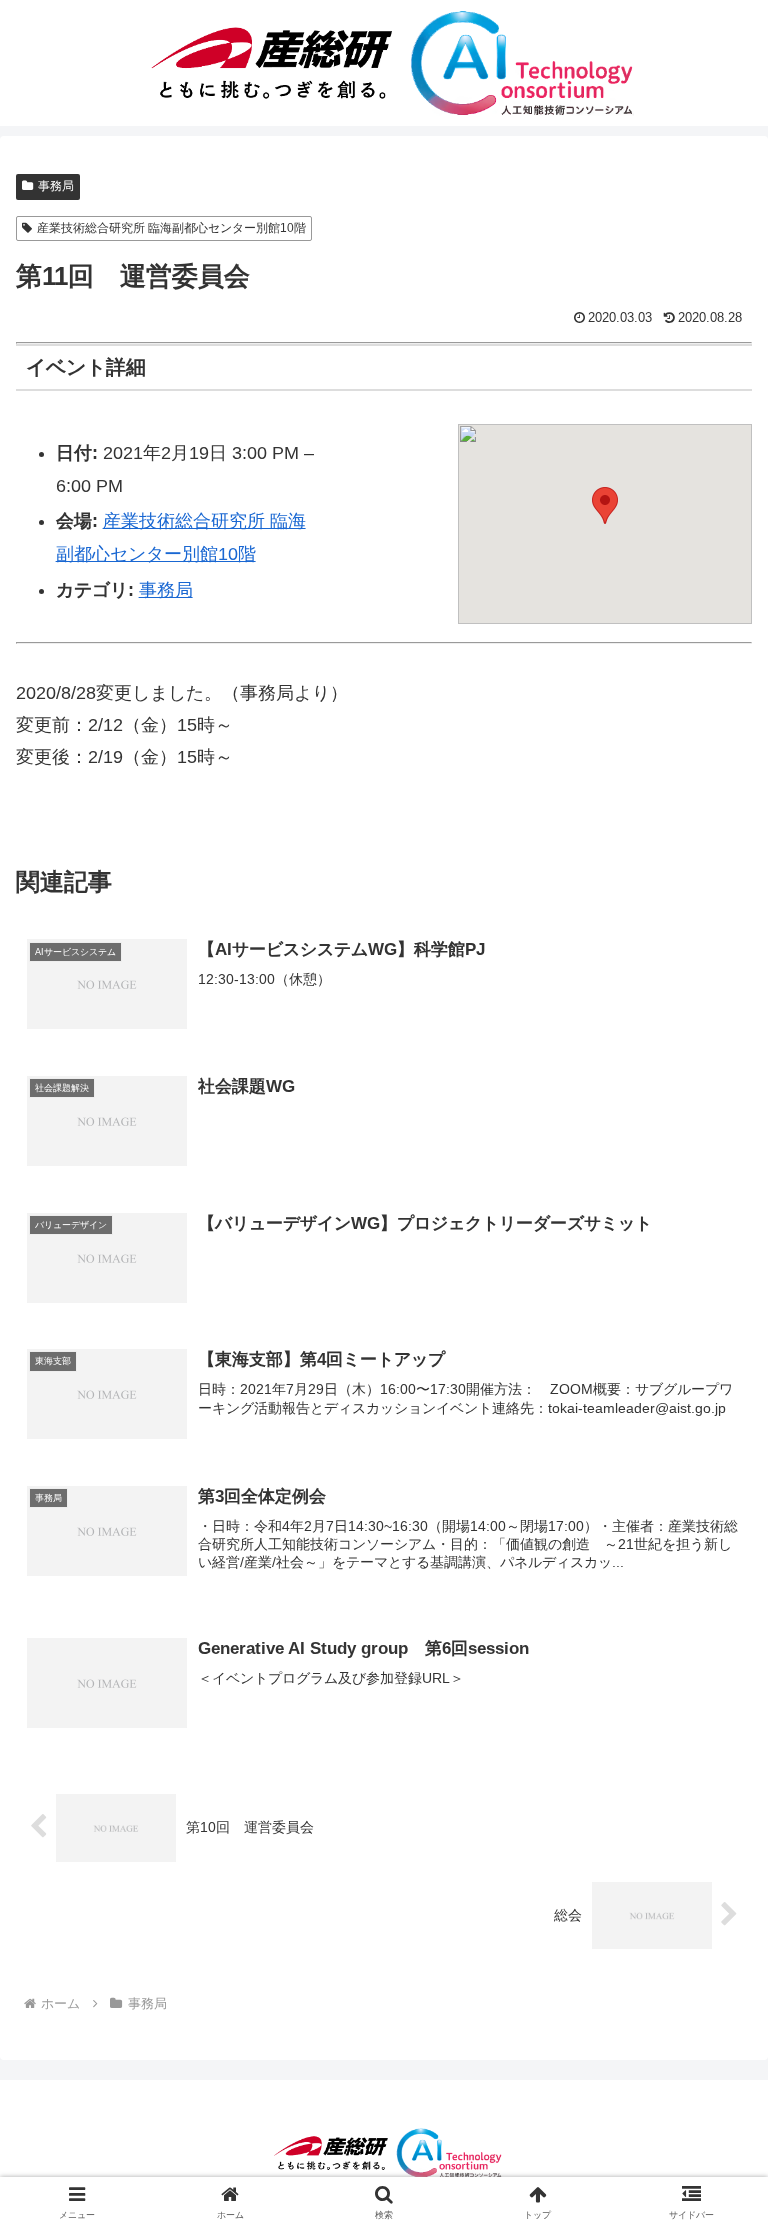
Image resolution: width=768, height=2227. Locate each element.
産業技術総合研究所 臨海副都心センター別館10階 (171, 228)
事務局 (56, 186)
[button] (605, 505)
